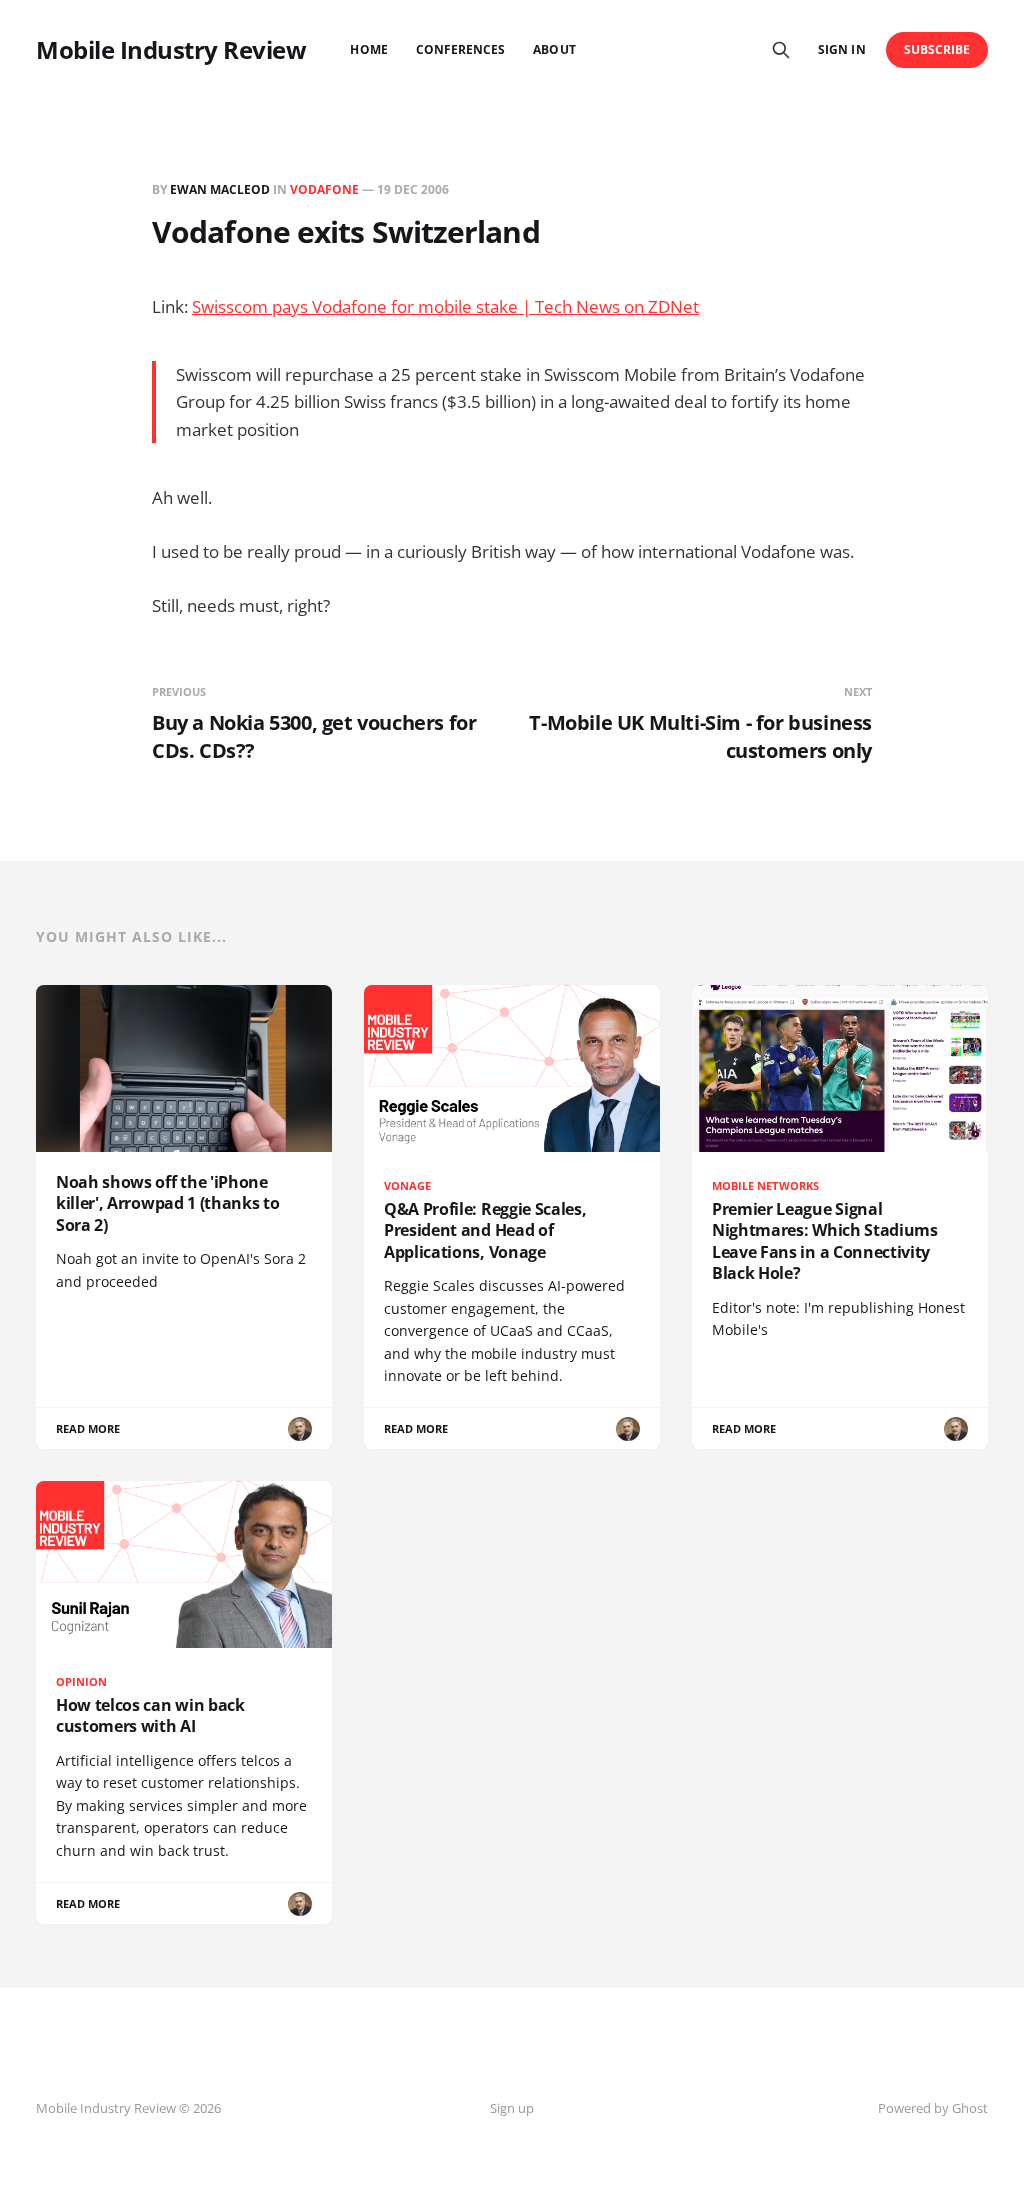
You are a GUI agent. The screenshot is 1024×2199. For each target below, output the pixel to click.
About (554, 49)
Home (368, 49)
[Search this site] (781, 50)
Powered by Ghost (933, 2108)
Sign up (512, 2108)
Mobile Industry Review (171, 50)
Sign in (841, 49)
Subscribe (937, 49)
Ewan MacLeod (220, 189)
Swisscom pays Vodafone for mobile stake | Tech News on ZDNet (445, 306)
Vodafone (324, 189)
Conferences (461, 49)
